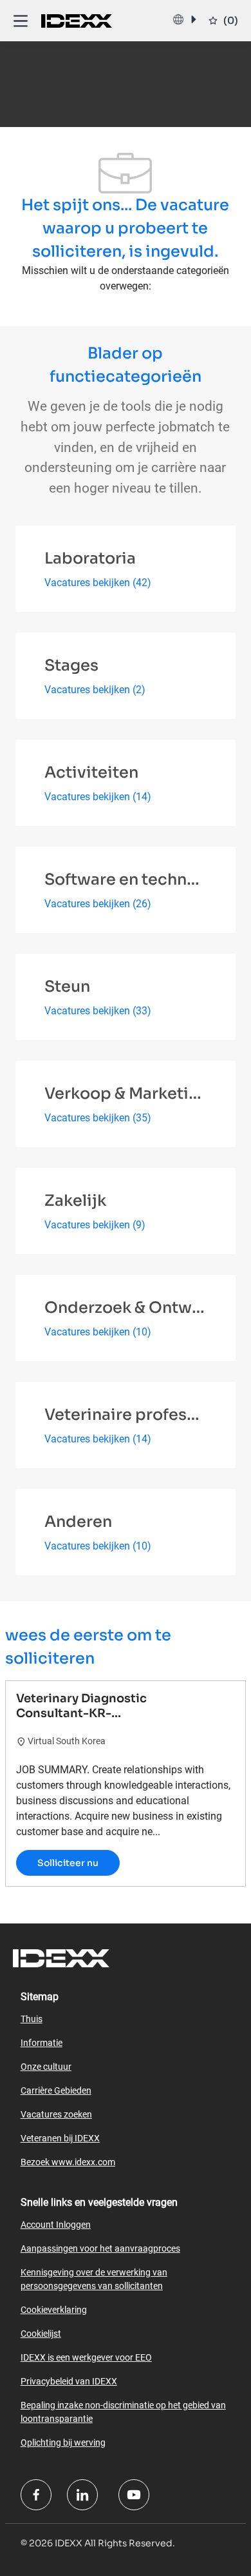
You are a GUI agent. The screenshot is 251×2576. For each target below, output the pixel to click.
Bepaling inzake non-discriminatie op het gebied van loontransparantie (123, 2412)
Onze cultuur (46, 2067)
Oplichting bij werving (63, 2443)
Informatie (42, 2043)
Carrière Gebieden (56, 2090)
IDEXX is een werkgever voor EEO (86, 2357)
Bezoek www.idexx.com (68, 2162)
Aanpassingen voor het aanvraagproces (100, 2248)
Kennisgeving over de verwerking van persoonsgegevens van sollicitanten (94, 2279)
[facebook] (36, 2495)
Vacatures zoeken (56, 2114)
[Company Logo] (77, 20)
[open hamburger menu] (21, 20)
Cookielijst (41, 2334)
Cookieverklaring (54, 2310)
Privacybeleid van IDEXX (69, 2381)
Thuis (32, 2019)
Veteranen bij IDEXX (60, 2138)
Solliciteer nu (68, 1863)
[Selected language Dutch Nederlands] (184, 19)
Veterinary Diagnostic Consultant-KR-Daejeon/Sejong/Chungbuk (98, 1706)
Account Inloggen (56, 2225)
